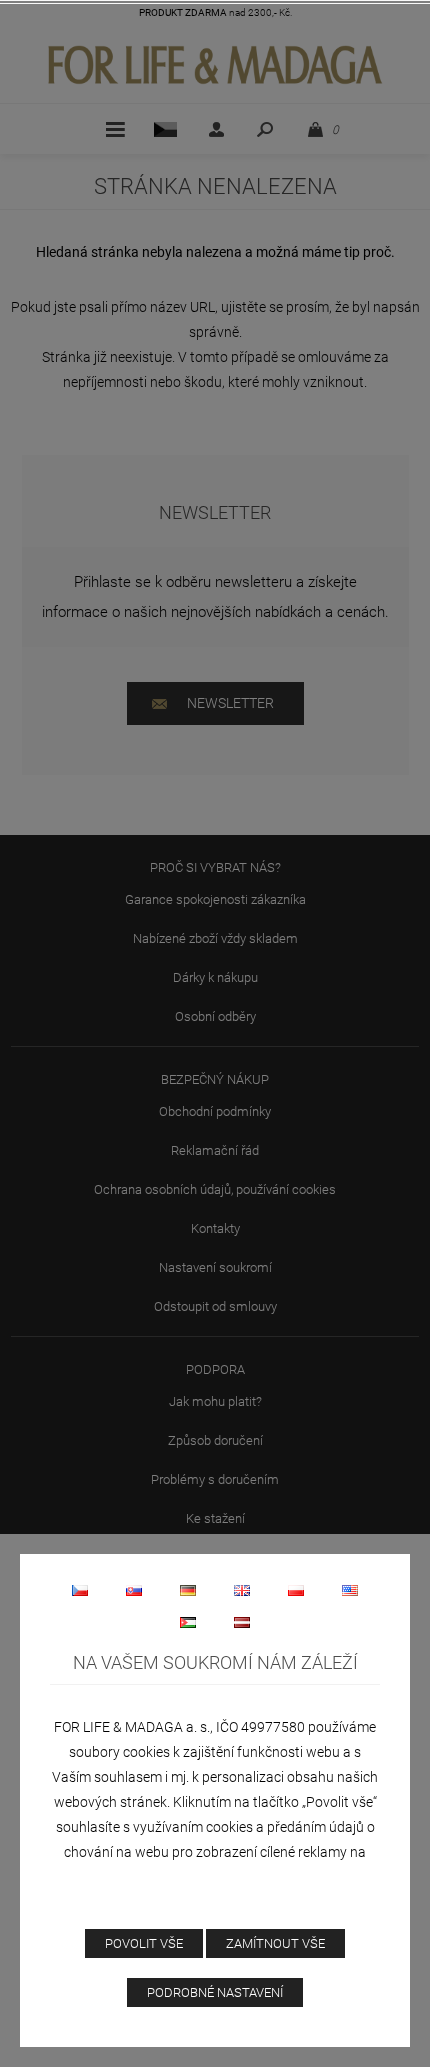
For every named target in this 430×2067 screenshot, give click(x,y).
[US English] (350, 1590)
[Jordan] (188, 1622)
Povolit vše (144, 1943)
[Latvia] (242, 1622)
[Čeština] (80, 1590)
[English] (242, 1590)
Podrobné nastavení (215, 1992)
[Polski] (296, 1590)
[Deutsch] (188, 1590)
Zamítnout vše (275, 1943)
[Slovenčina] (134, 1590)
